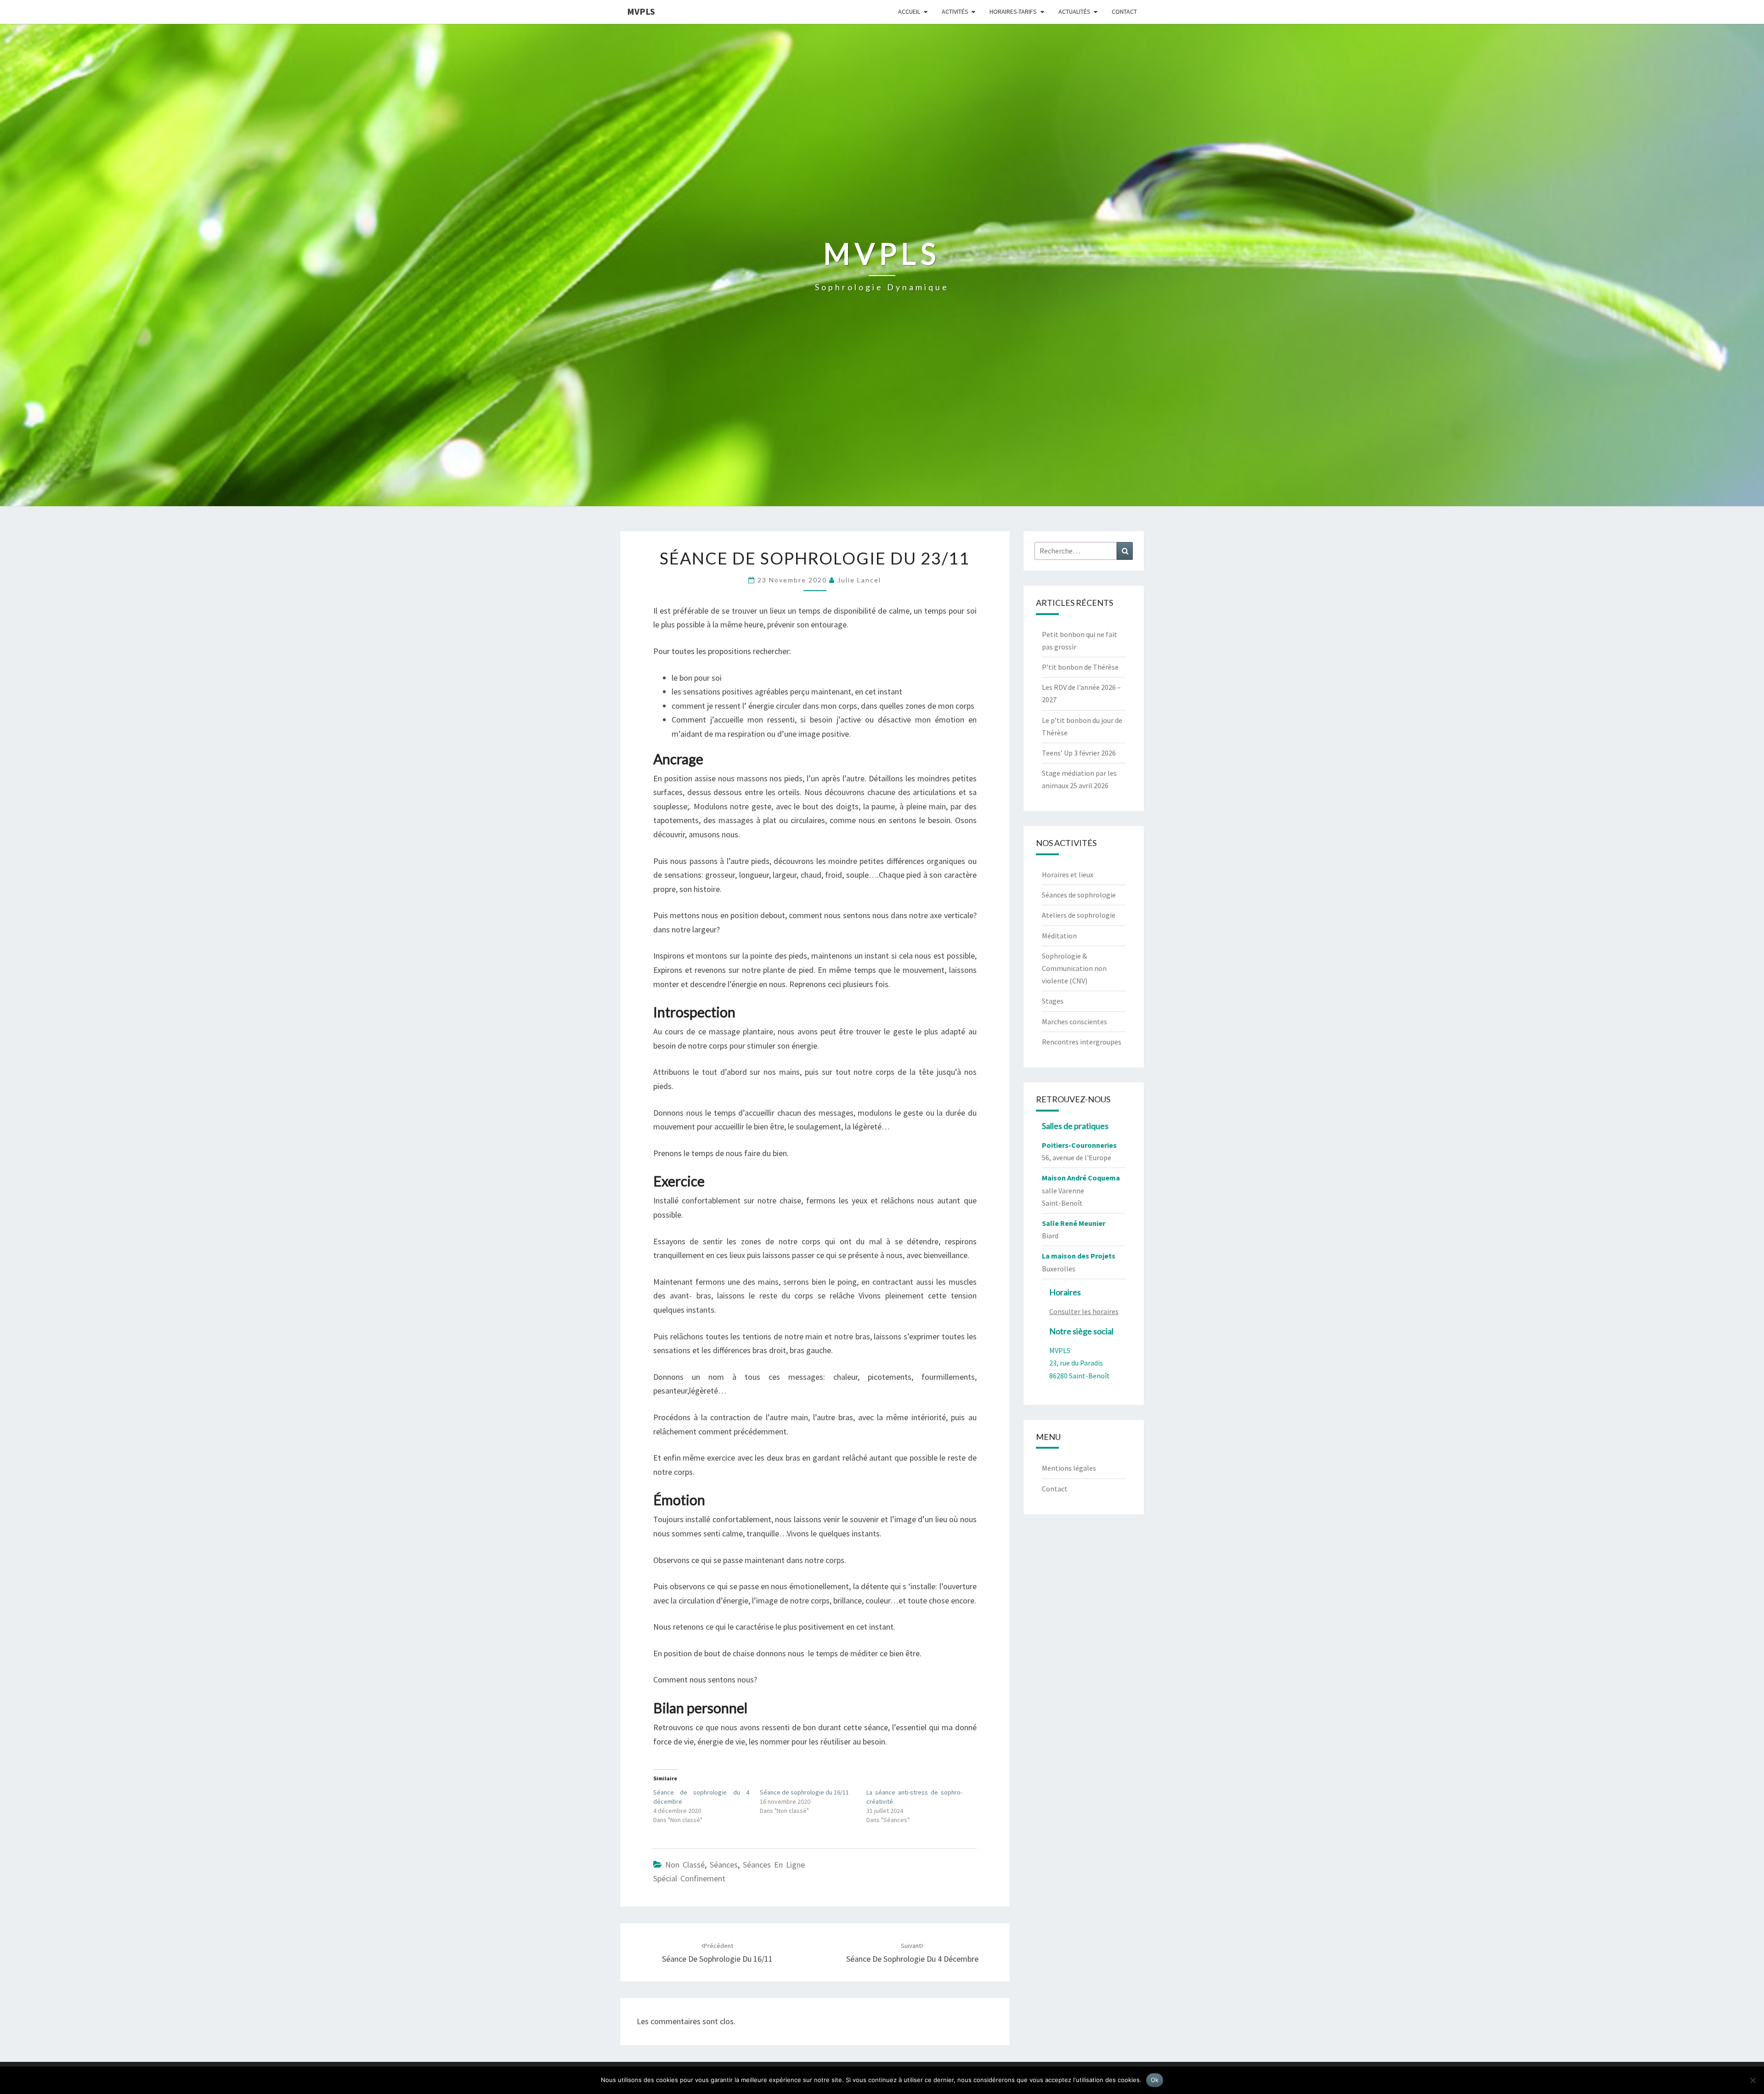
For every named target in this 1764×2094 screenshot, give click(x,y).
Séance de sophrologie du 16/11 (804, 1792)
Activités (955, 11)
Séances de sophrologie (1079, 895)
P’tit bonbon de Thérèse (1080, 667)
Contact (1124, 11)
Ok (1155, 2080)
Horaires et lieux (1068, 875)
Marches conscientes (1074, 1022)
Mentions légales (1069, 1468)
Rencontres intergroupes (1082, 1042)
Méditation (1059, 936)
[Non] (1753, 2080)
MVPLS (641, 11)
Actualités (1074, 11)
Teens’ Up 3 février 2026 (1079, 753)
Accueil (909, 11)
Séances (724, 1865)
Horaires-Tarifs (1013, 11)
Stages (1053, 1001)
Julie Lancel (859, 580)
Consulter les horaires (1084, 1311)
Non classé (685, 1865)
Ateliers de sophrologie (1079, 915)
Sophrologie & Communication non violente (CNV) (1074, 968)
